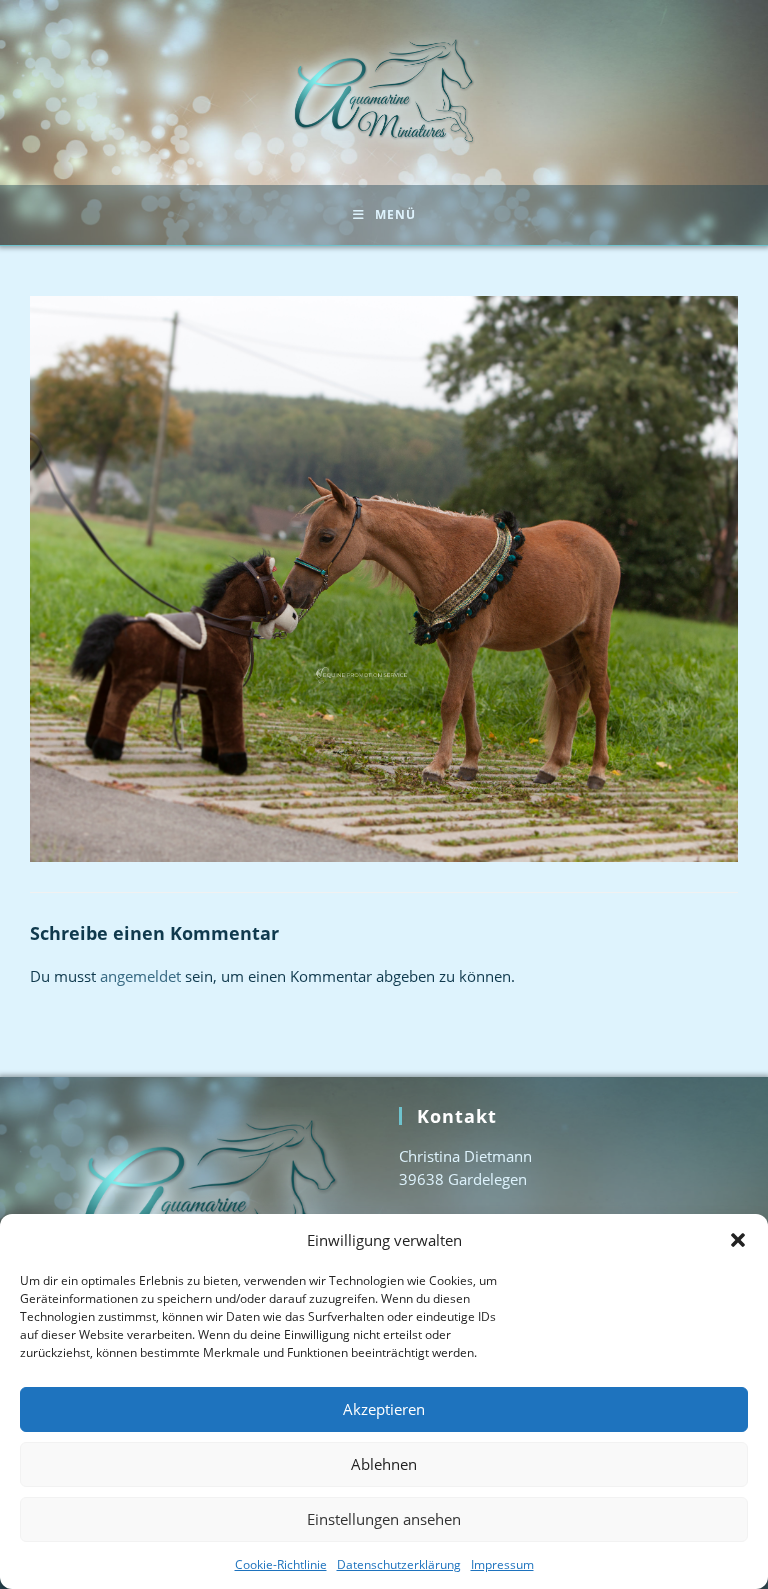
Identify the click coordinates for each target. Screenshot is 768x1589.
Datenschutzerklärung (399, 1564)
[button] (738, 1240)
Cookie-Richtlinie (281, 1564)
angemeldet (140, 976)
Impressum (502, 1564)
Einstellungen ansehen (384, 1519)
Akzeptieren (384, 1409)
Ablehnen (384, 1464)
